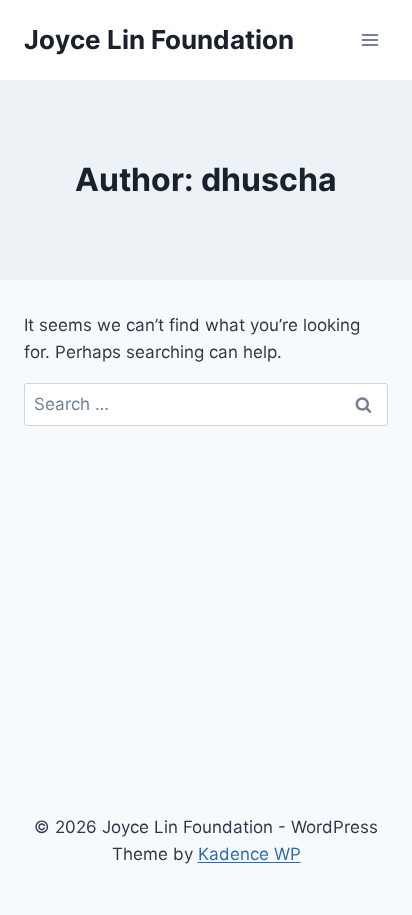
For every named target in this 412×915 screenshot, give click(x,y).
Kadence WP (249, 854)
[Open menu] (369, 39)
